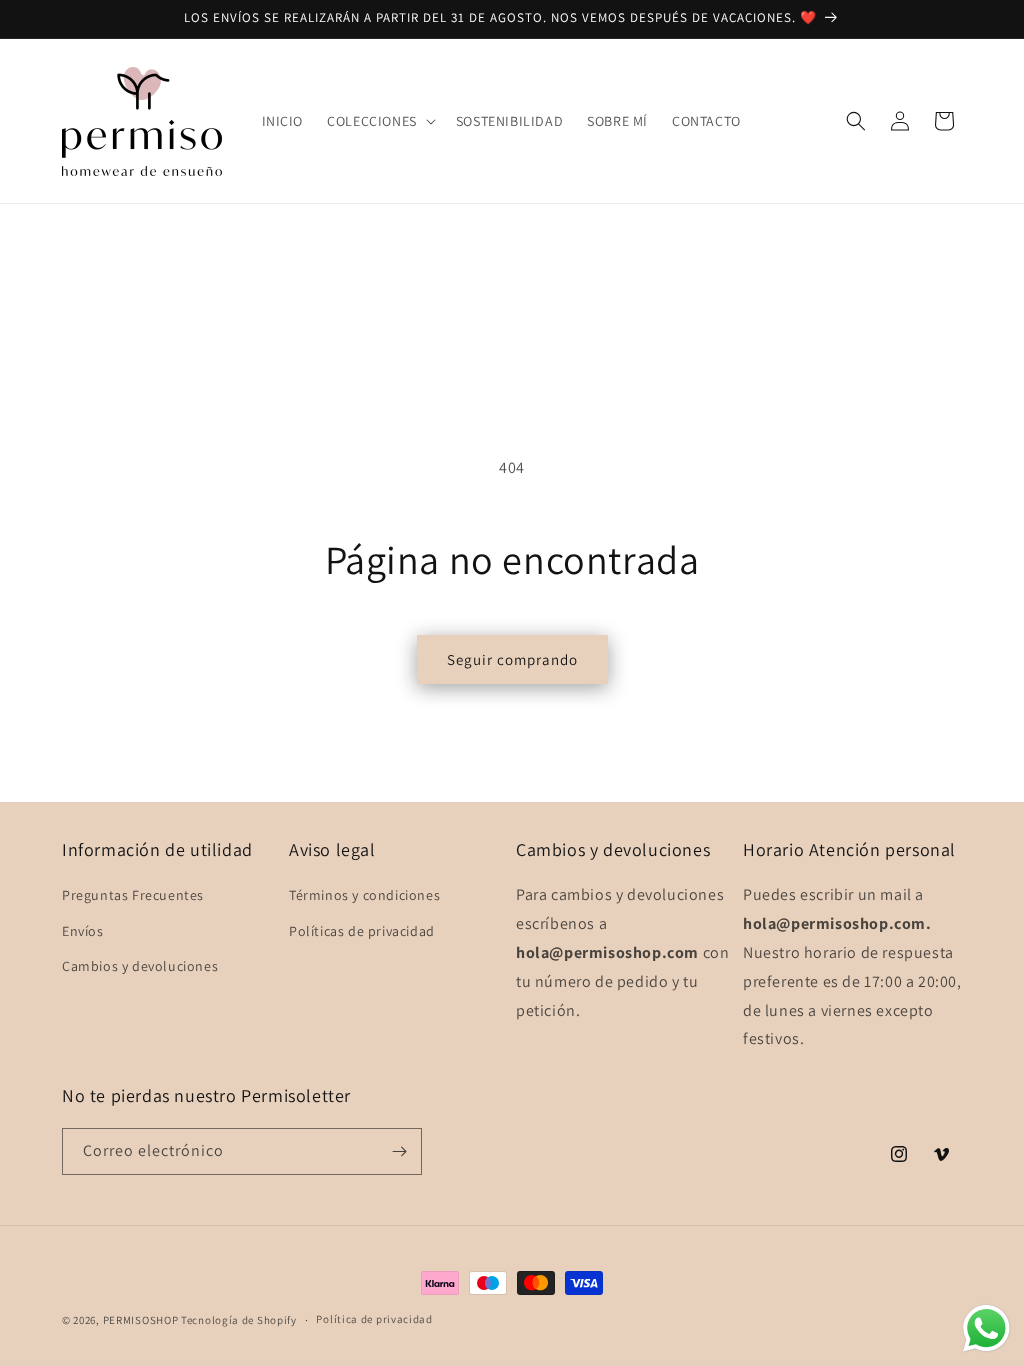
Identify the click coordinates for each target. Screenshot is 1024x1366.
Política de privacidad (374, 1319)
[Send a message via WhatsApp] (986, 1328)
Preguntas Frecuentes (133, 895)
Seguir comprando (512, 659)
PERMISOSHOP (141, 1320)
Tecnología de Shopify (239, 1320)
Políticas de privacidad (362, 931)
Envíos (83, 931)
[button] (379, 121)
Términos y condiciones (364, 895)
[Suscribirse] (399, 1151)
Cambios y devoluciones (140, 966)
